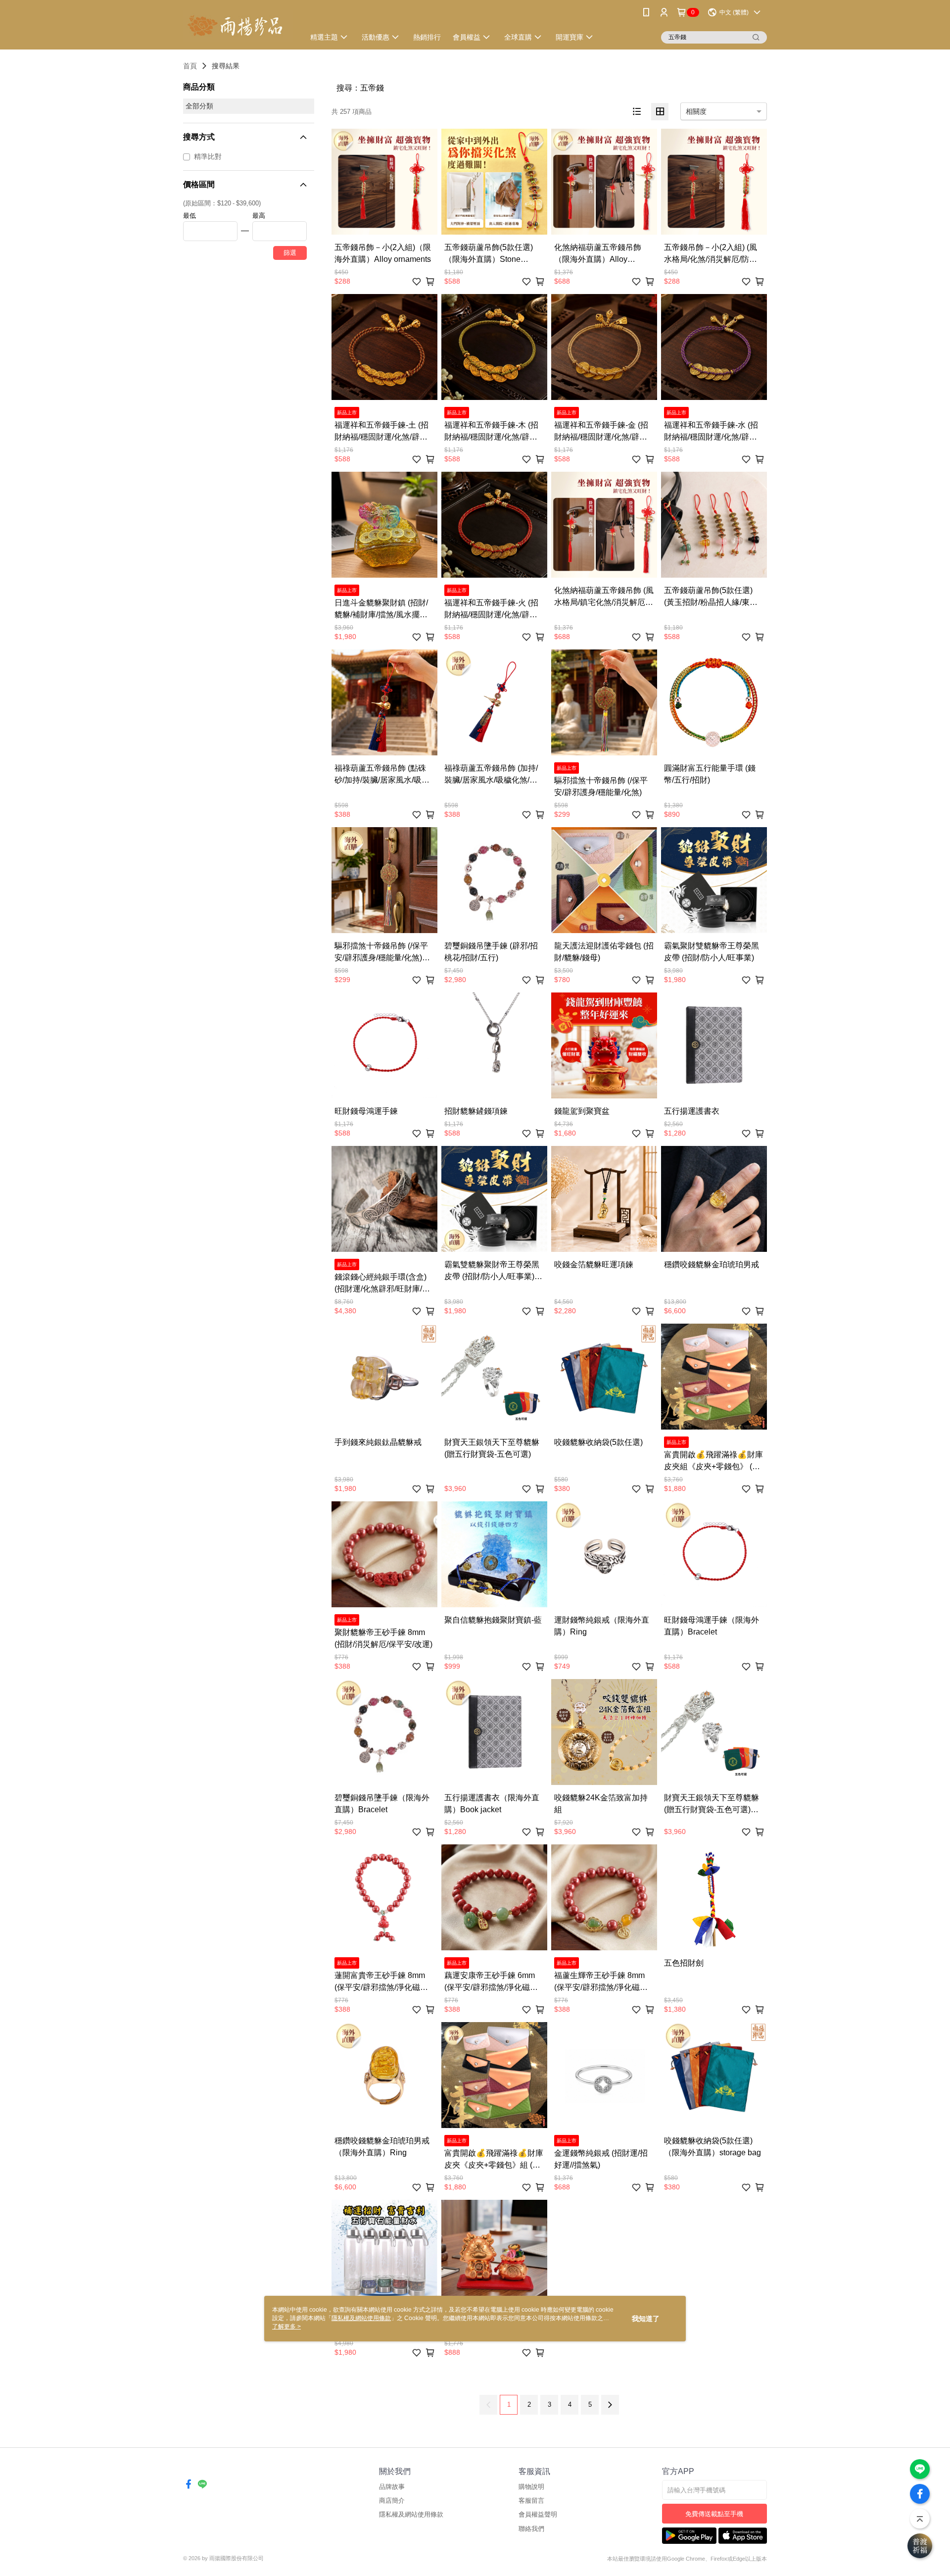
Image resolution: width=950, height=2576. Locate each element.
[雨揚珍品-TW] (238, 26)
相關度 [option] (696, 111)
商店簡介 (392, 2501)
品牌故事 (392, 2487)
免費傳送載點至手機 (714, 2514)
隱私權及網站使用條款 (411, 2514)
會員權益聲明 (538, 2514)
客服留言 (531, 2501)
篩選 (290, 253)
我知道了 (646, 2319)
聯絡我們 (531, 2529)
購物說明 (531, 2487)
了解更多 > (286, 2327)
